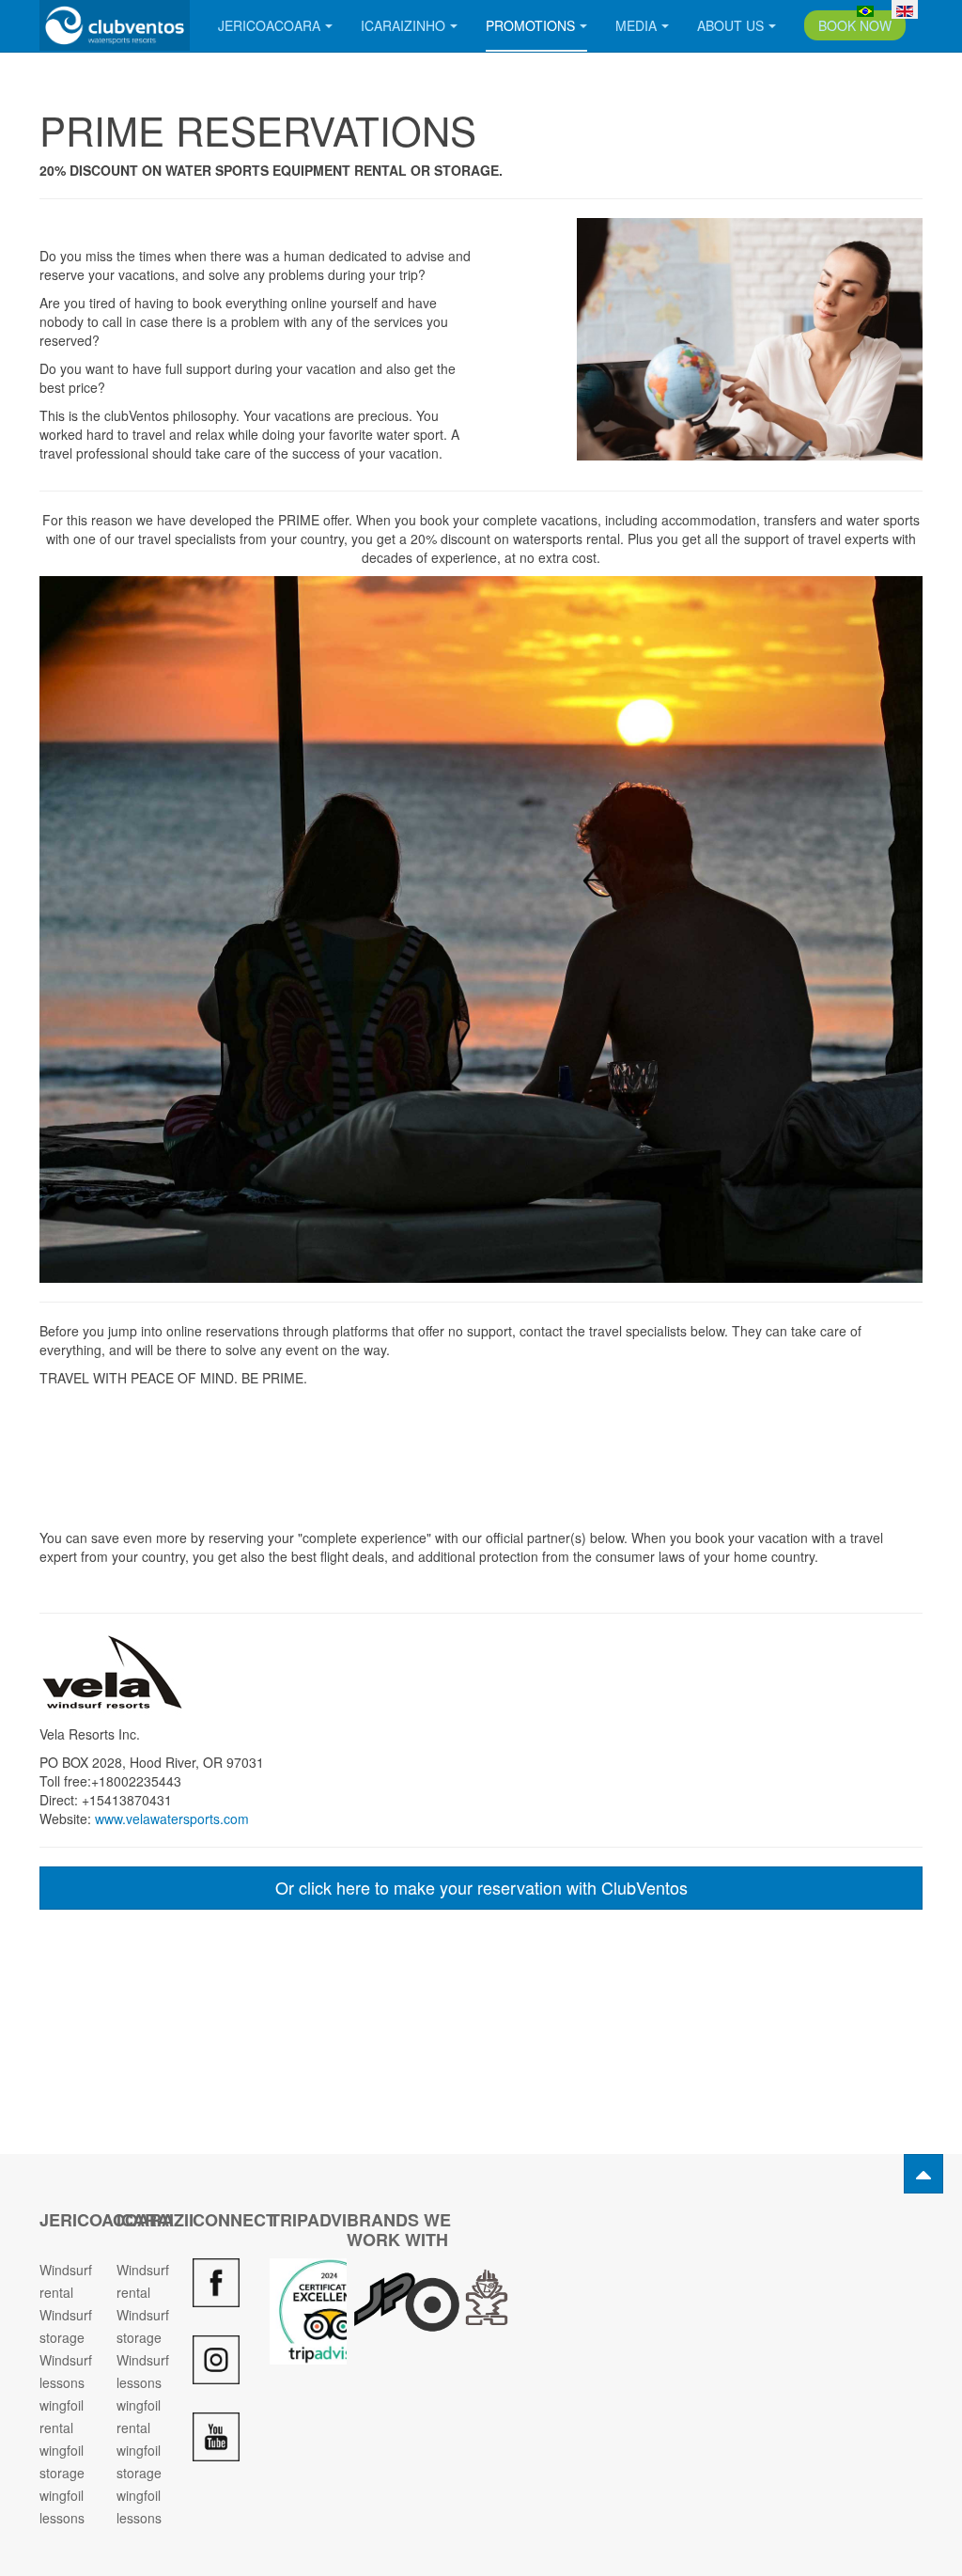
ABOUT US (730, 25)
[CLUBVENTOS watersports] (115, 25)
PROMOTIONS (530, 25)
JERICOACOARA (269, 25)
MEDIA (636, 25)
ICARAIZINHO (403, 25)
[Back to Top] (923, 2174)
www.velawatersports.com (172, 1819)
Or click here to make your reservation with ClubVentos (481, 1887)
